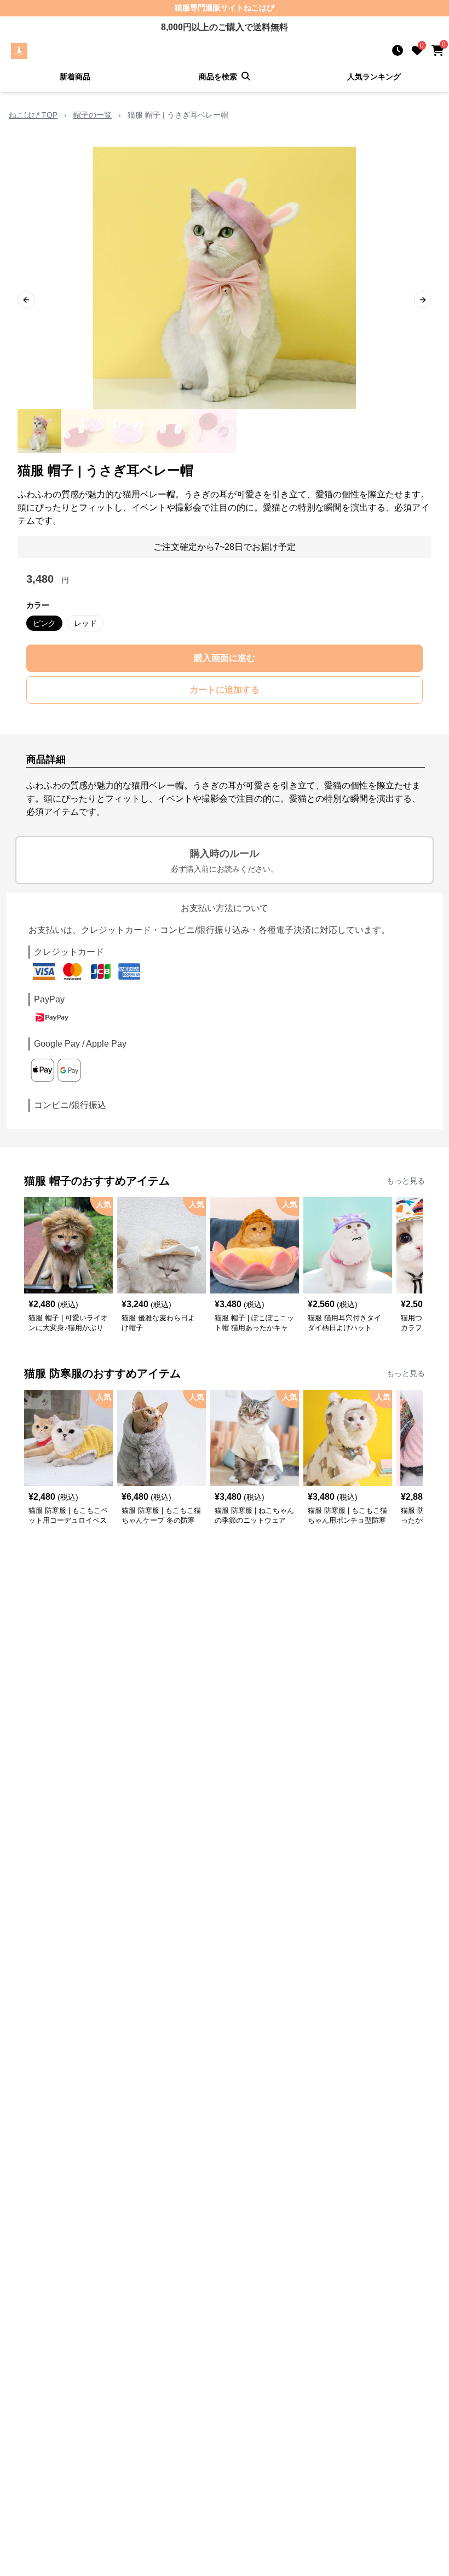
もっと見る (406, 1181)
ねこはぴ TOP (33, 115)
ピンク (44, 623)
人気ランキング (374, 77)
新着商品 (75, 77)
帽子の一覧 (93, 115)
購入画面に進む (225, 658)
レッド (85, 623)
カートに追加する (225, 690)
